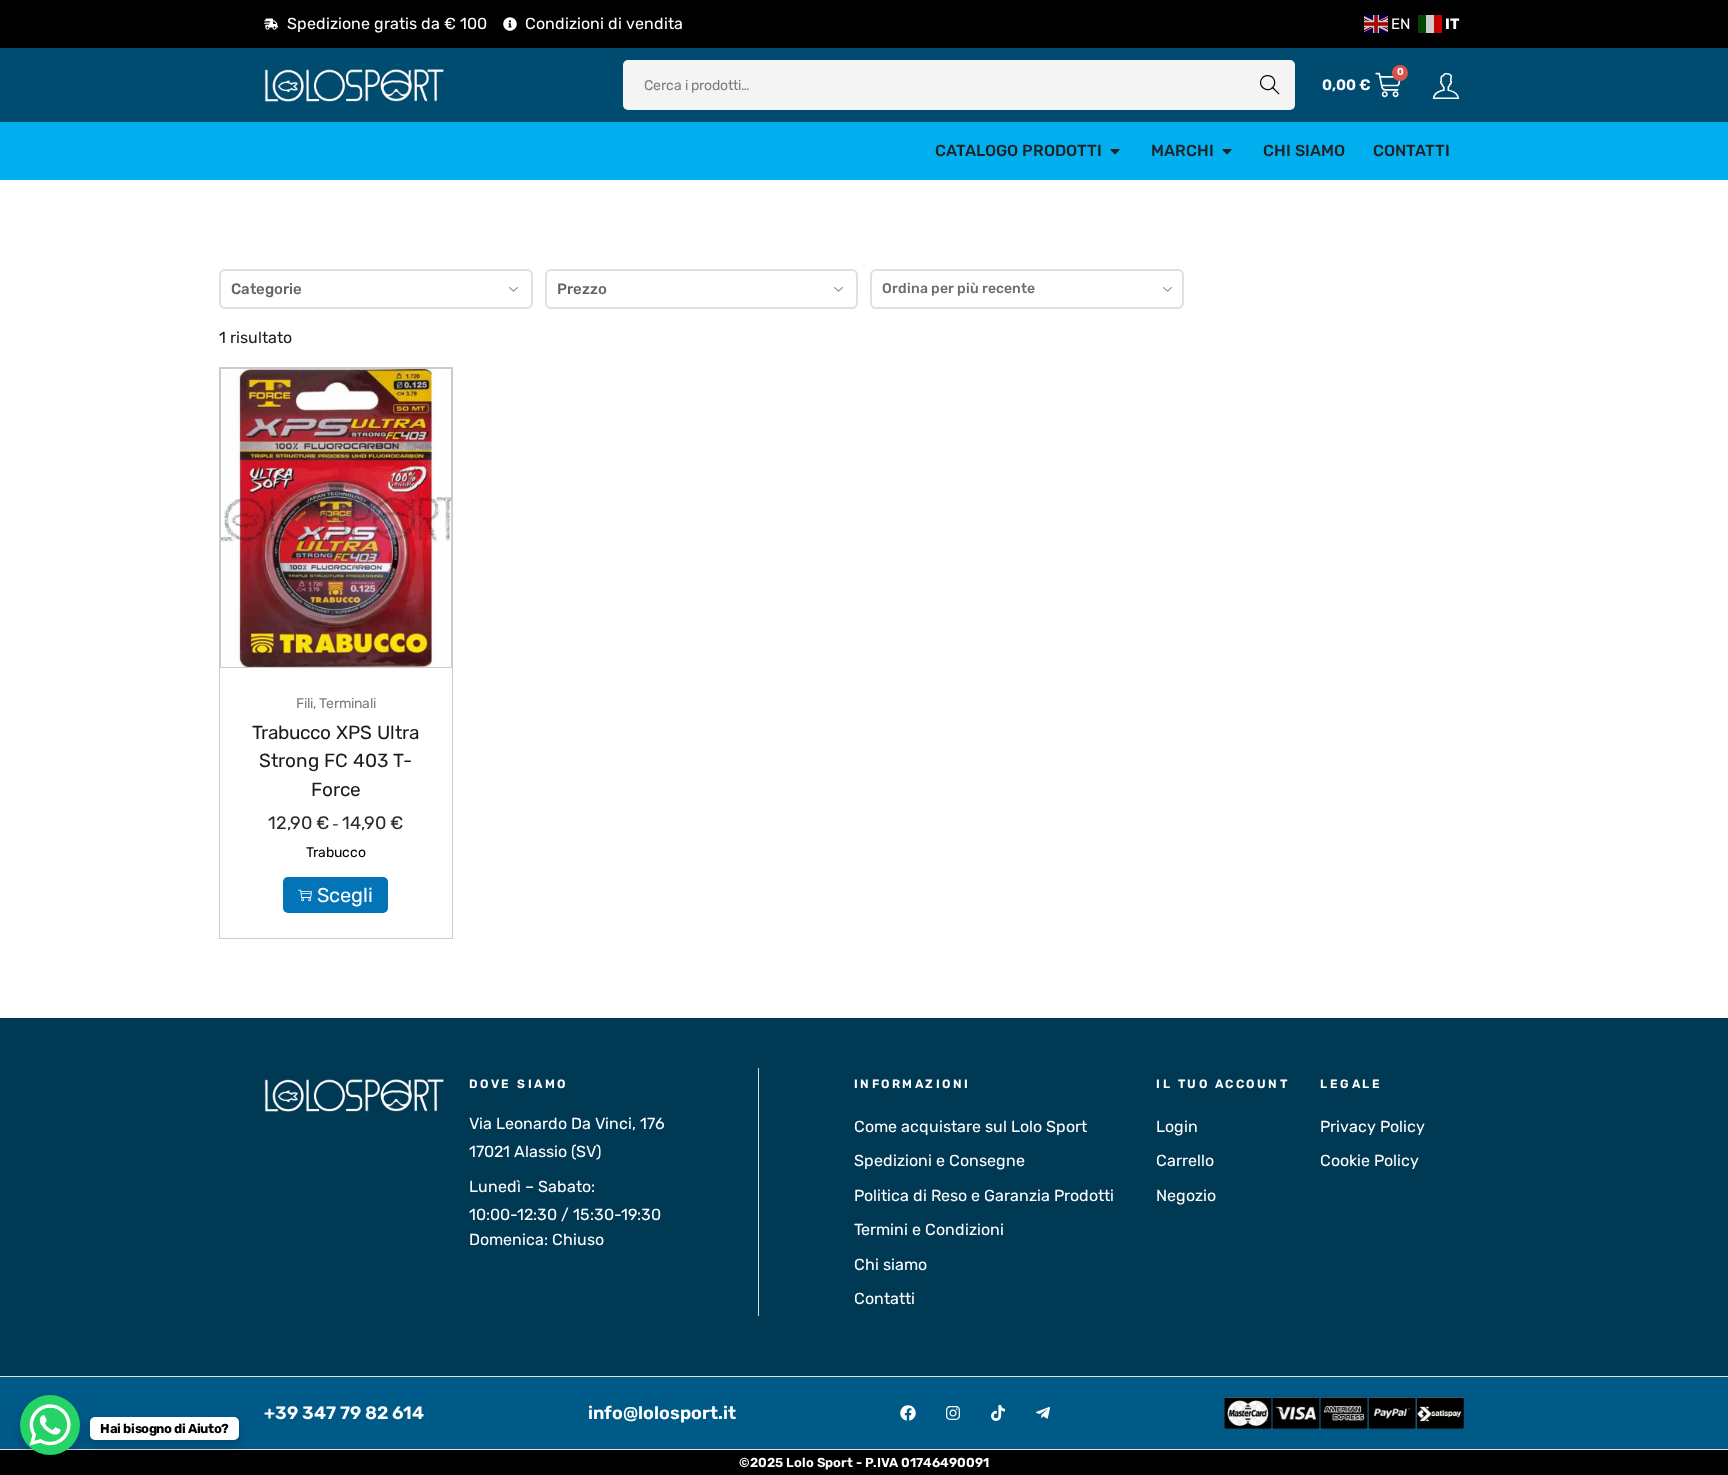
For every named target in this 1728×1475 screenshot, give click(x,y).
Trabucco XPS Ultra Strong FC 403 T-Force (335, 761)
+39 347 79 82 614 (344, 1413)
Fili (304, 703)
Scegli (345, 895)
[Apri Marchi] (1227, 151)
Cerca (1270, 84)
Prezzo (582, 289)
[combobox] (1027, 289)
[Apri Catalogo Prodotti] (1115, 151)
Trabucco (336, 852)
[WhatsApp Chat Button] (50, 1425)
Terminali (347, 703)
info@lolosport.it (662, 1413)
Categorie (266, 289)
